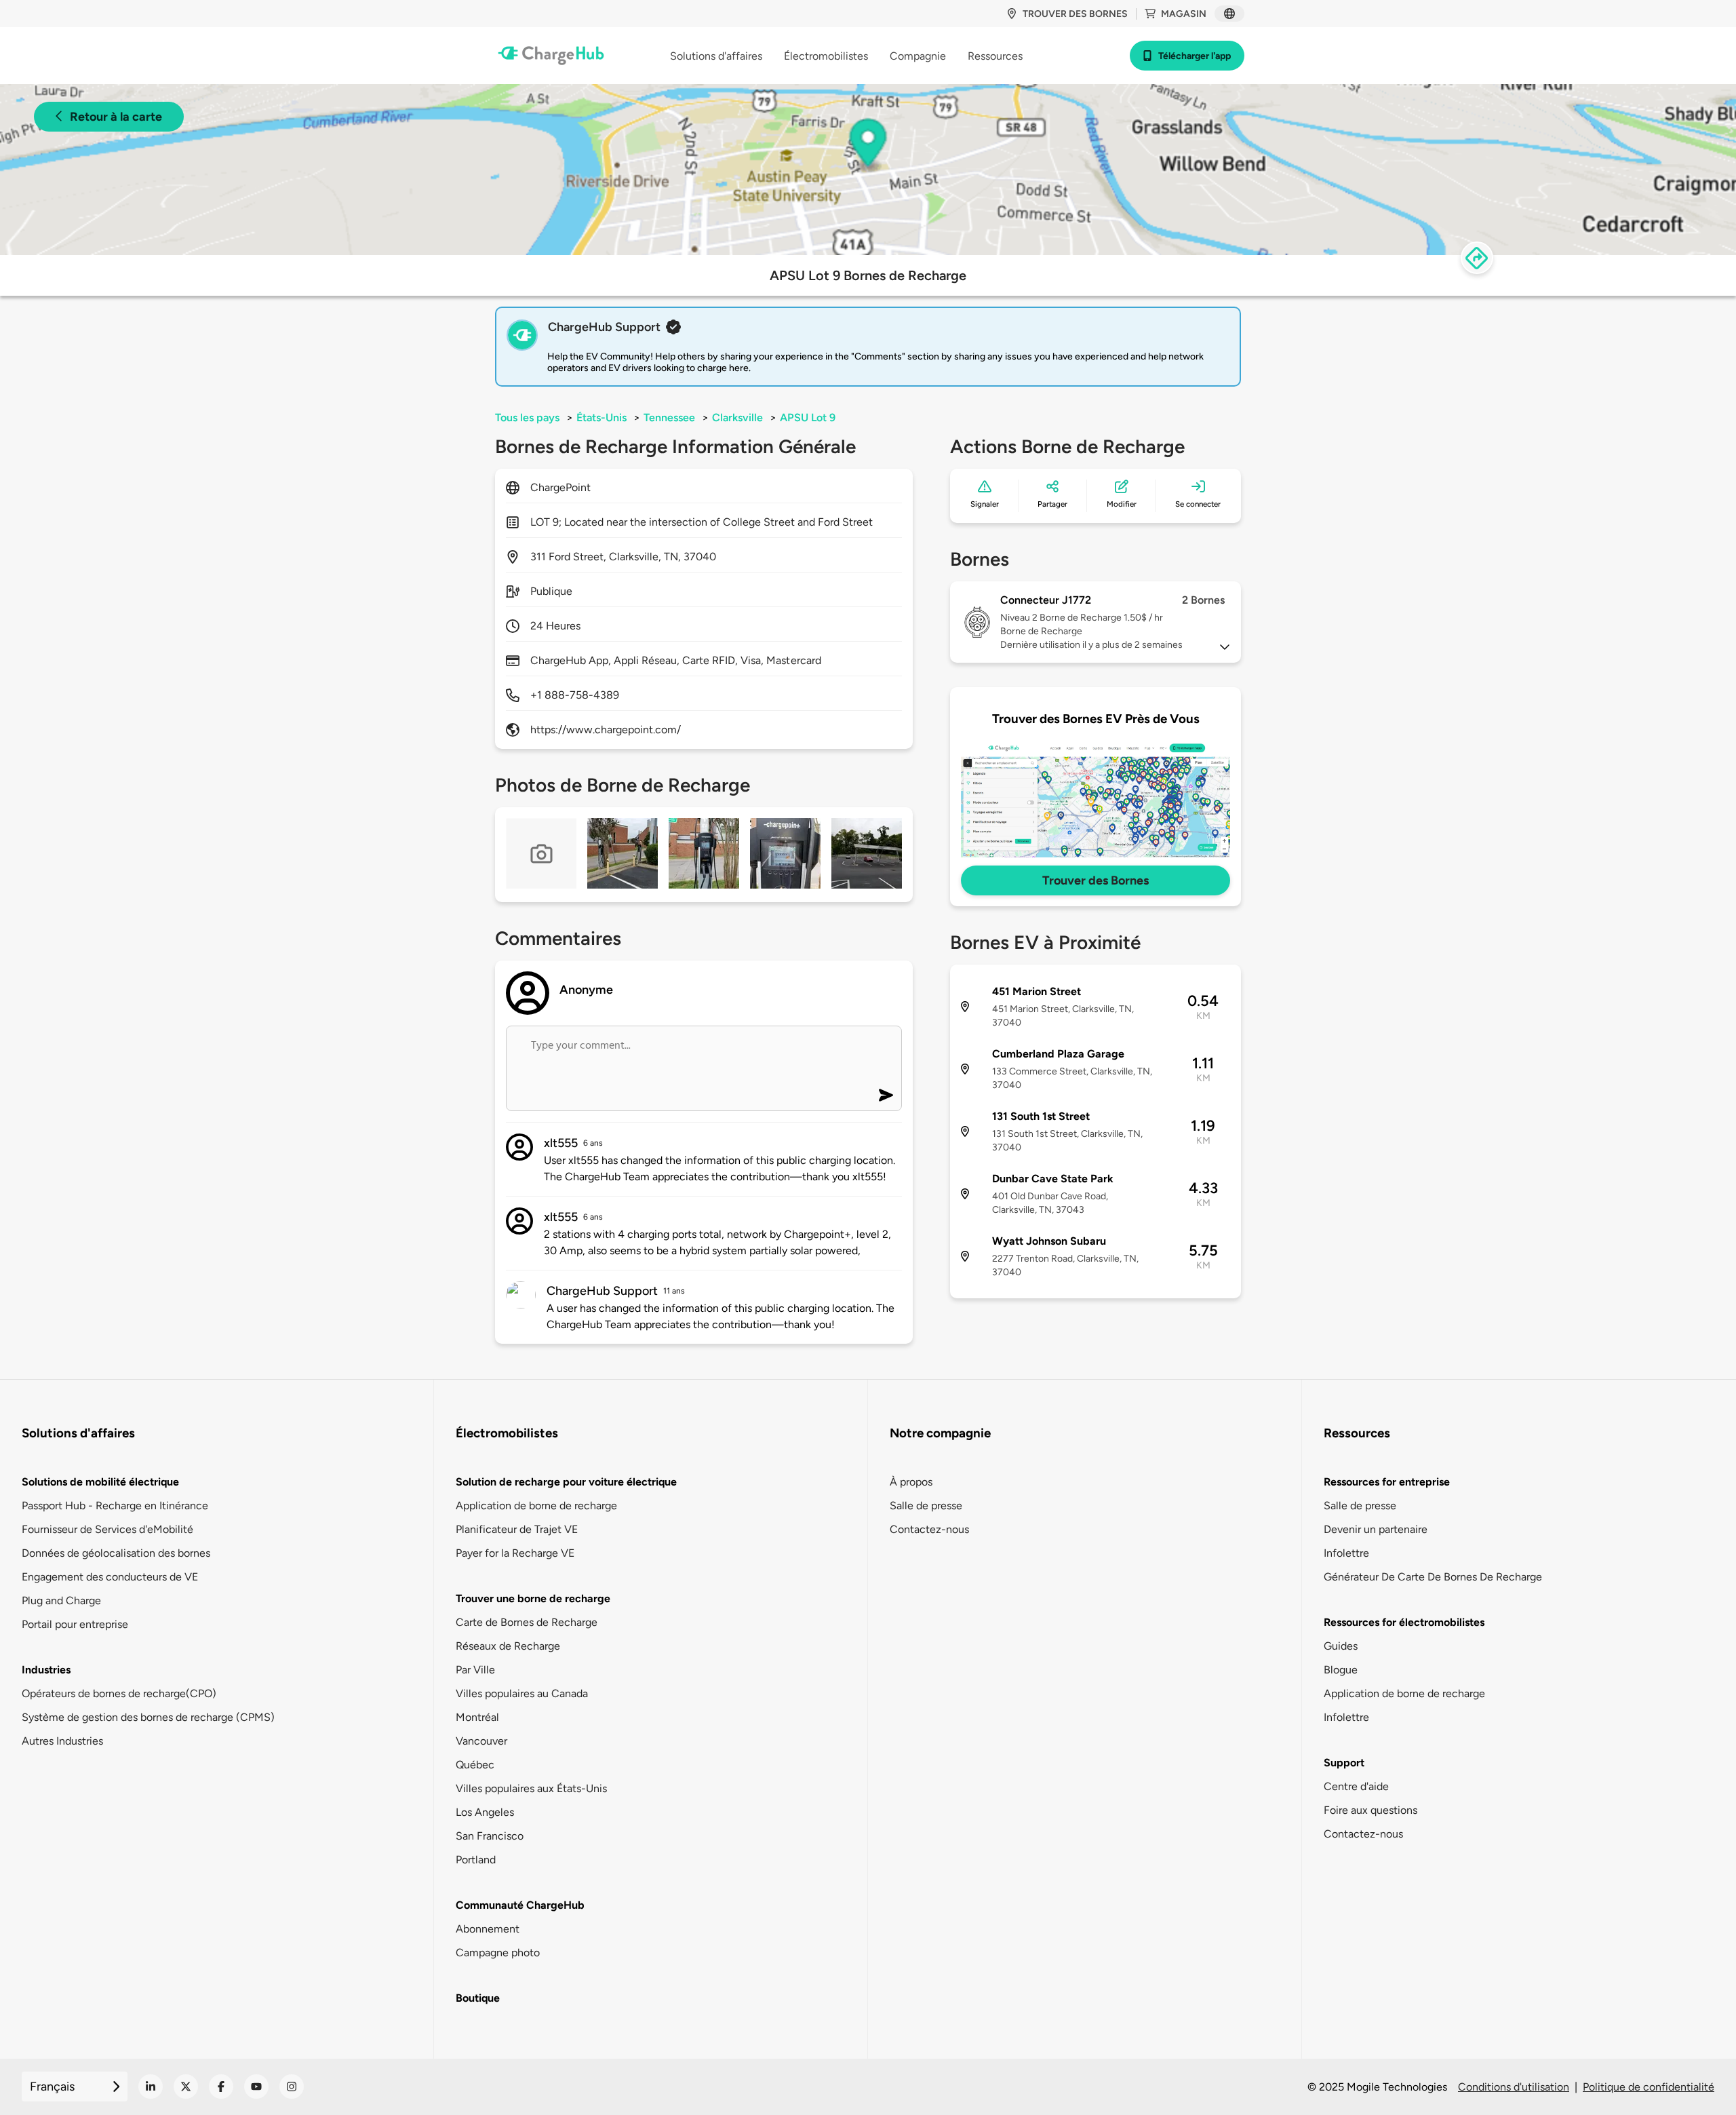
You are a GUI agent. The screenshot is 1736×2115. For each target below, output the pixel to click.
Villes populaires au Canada (522, 1693)
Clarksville (737, 418)
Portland (476, 1860)
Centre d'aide (1356, 1786)
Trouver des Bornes (1096, 880)
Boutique (478, 1998)
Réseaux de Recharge (508, 1646)
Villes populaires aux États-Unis (531, 1788)
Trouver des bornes (1075, 14)
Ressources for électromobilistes (1404, 1622)
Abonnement (488, 1929)
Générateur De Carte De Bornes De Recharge (1433, 1577)
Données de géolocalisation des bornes (116, 1553)
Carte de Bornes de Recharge (527, 1622)
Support (1344, 1763)
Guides (1341, 1646)
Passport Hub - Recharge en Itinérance (115, 1506)
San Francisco (490, 1836)
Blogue (1341, 1670)
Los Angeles (485, 1812)
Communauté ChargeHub (520, 1905)
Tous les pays (527, 418)
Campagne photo (498, 1953)
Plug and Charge (61, 1600)
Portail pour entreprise (75, 1624)
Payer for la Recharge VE (515, 1553)
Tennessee (669, 418)
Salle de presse (926, 1506)
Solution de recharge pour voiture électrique (566, 1482)
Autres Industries (62, 1741)
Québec (475, 1765)
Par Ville (475, 1670)
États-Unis (601, 418)
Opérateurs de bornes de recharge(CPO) (119, 1693)
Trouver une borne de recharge (533, 1598)
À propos (911, 1482)
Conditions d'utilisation (1514, 2087)
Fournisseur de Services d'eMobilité (107, 1529)
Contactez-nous (929, 1529)
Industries (46, 1670)
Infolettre (1346, 1553)
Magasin (1184, 14)
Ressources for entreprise (1387, 1482)
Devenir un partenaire (1376, 1529)
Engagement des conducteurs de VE (110, 1577)
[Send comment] (886, 1095)
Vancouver (481, 1741)
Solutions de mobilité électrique (100, 1482)
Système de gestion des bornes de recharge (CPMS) (148, 1717)
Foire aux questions (1370, 1810)
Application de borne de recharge (536, 1506)
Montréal (477, 1717)
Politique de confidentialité (1649, 2087)
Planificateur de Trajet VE (517, 1529)
